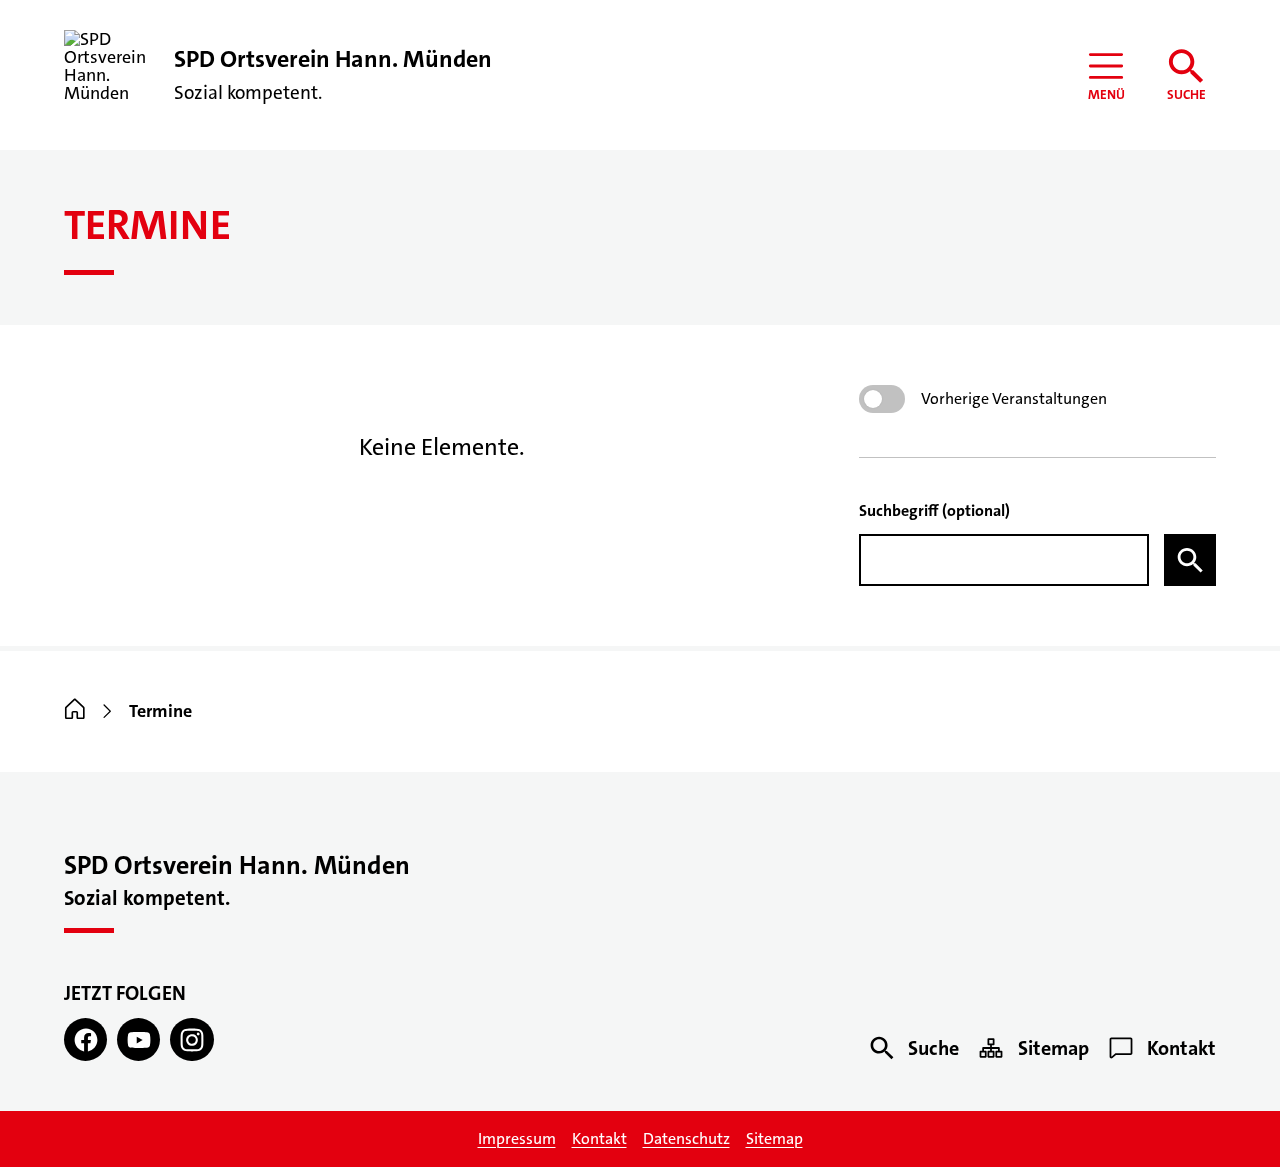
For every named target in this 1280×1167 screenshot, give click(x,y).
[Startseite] (75, 711)
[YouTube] (138, 1039)
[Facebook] (85, 1039)
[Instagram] (191, 1039)
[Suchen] (1190, 560)
